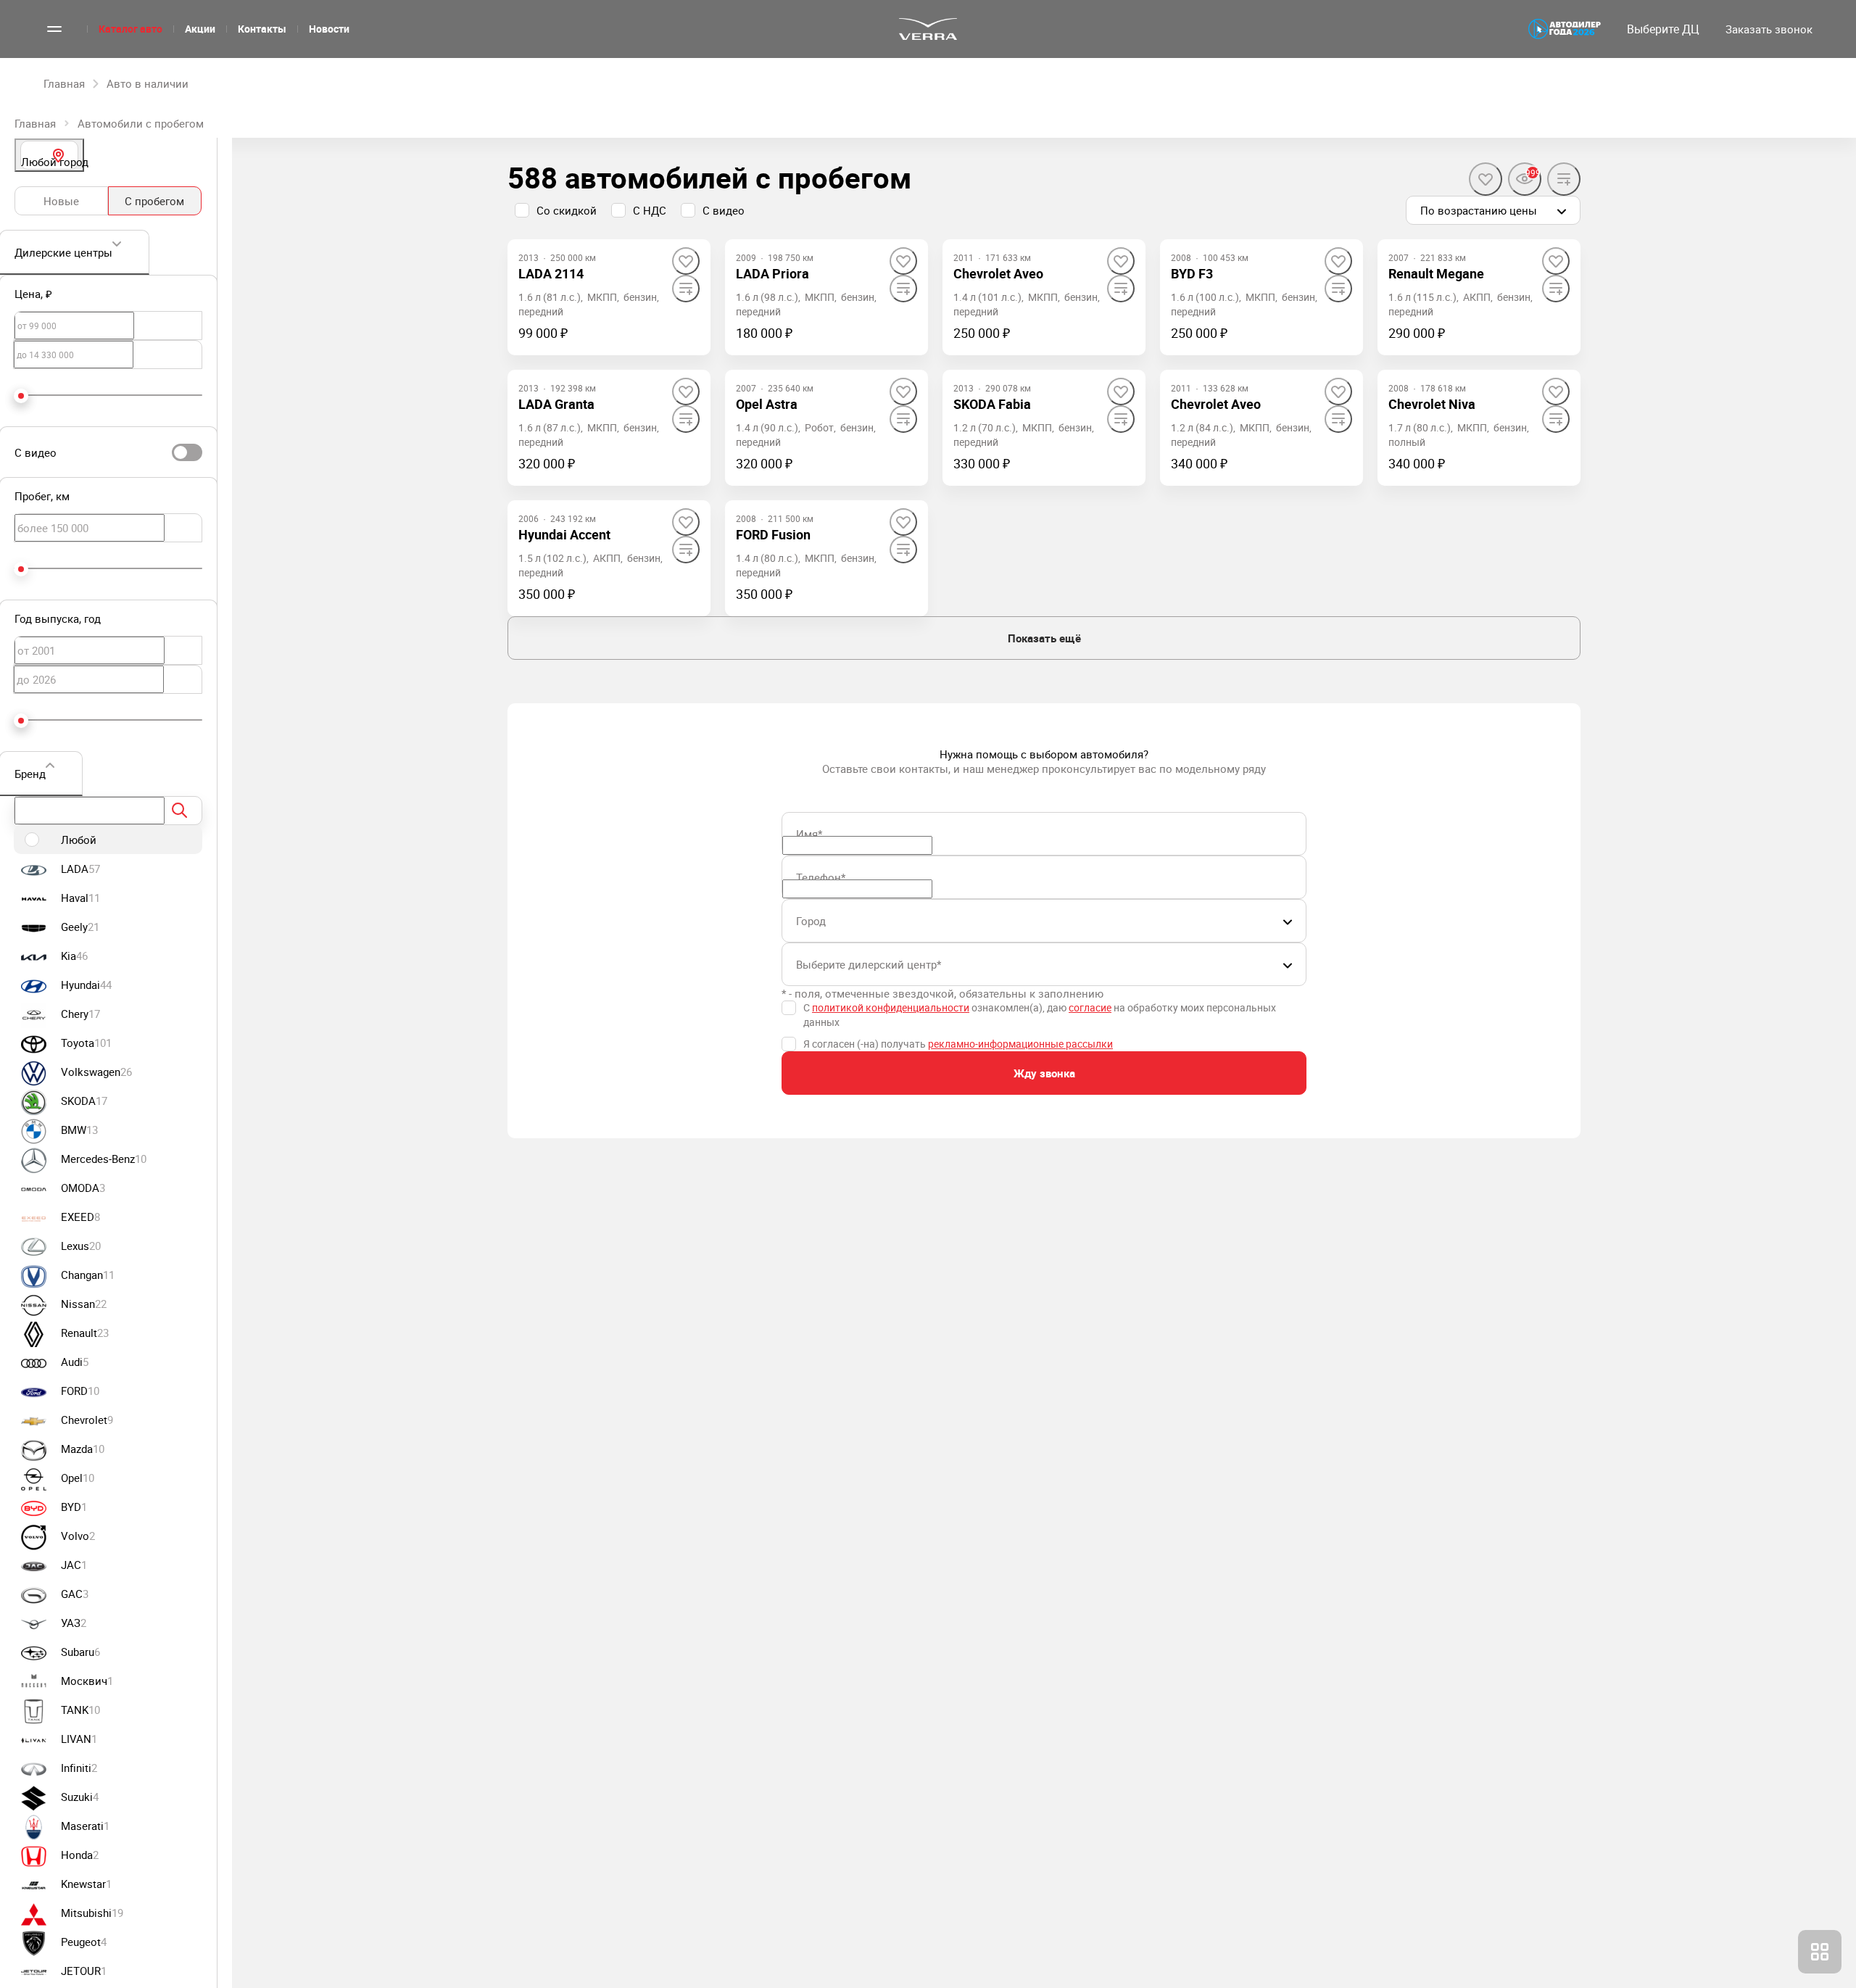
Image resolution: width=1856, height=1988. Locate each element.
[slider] (21, 396)
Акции (200, 29)
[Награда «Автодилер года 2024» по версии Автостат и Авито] (1565, 29)
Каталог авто (130, 29)
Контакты (262, 29)
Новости (329, 29)
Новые (61, 201)
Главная (35, 123)
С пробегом (154, 201)
